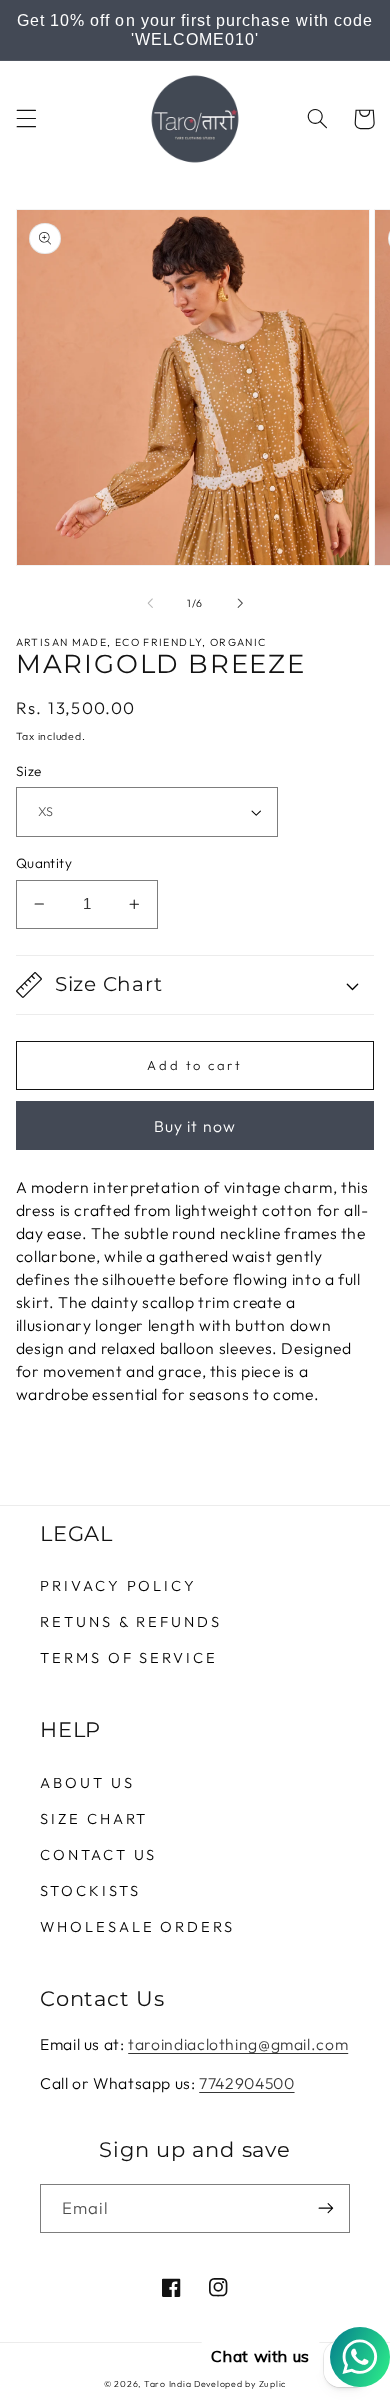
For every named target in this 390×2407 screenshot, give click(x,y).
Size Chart (94, 1818)
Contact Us (98, 1854)
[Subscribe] (326, 2208)
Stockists (90, 1890)
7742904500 (246, 2083)
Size (29, 771)
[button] (26, 119)
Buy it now (195, 1126)
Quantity (44, 863)
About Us (87, 1782)
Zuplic (272, 2383)
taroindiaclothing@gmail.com (238, 2044)
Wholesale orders (137, 1926)
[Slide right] (240, 603)
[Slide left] (150, 603)
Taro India (167, 2383)
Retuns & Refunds (131, 1621)
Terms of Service (129, 1657)
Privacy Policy (118, 1585)
